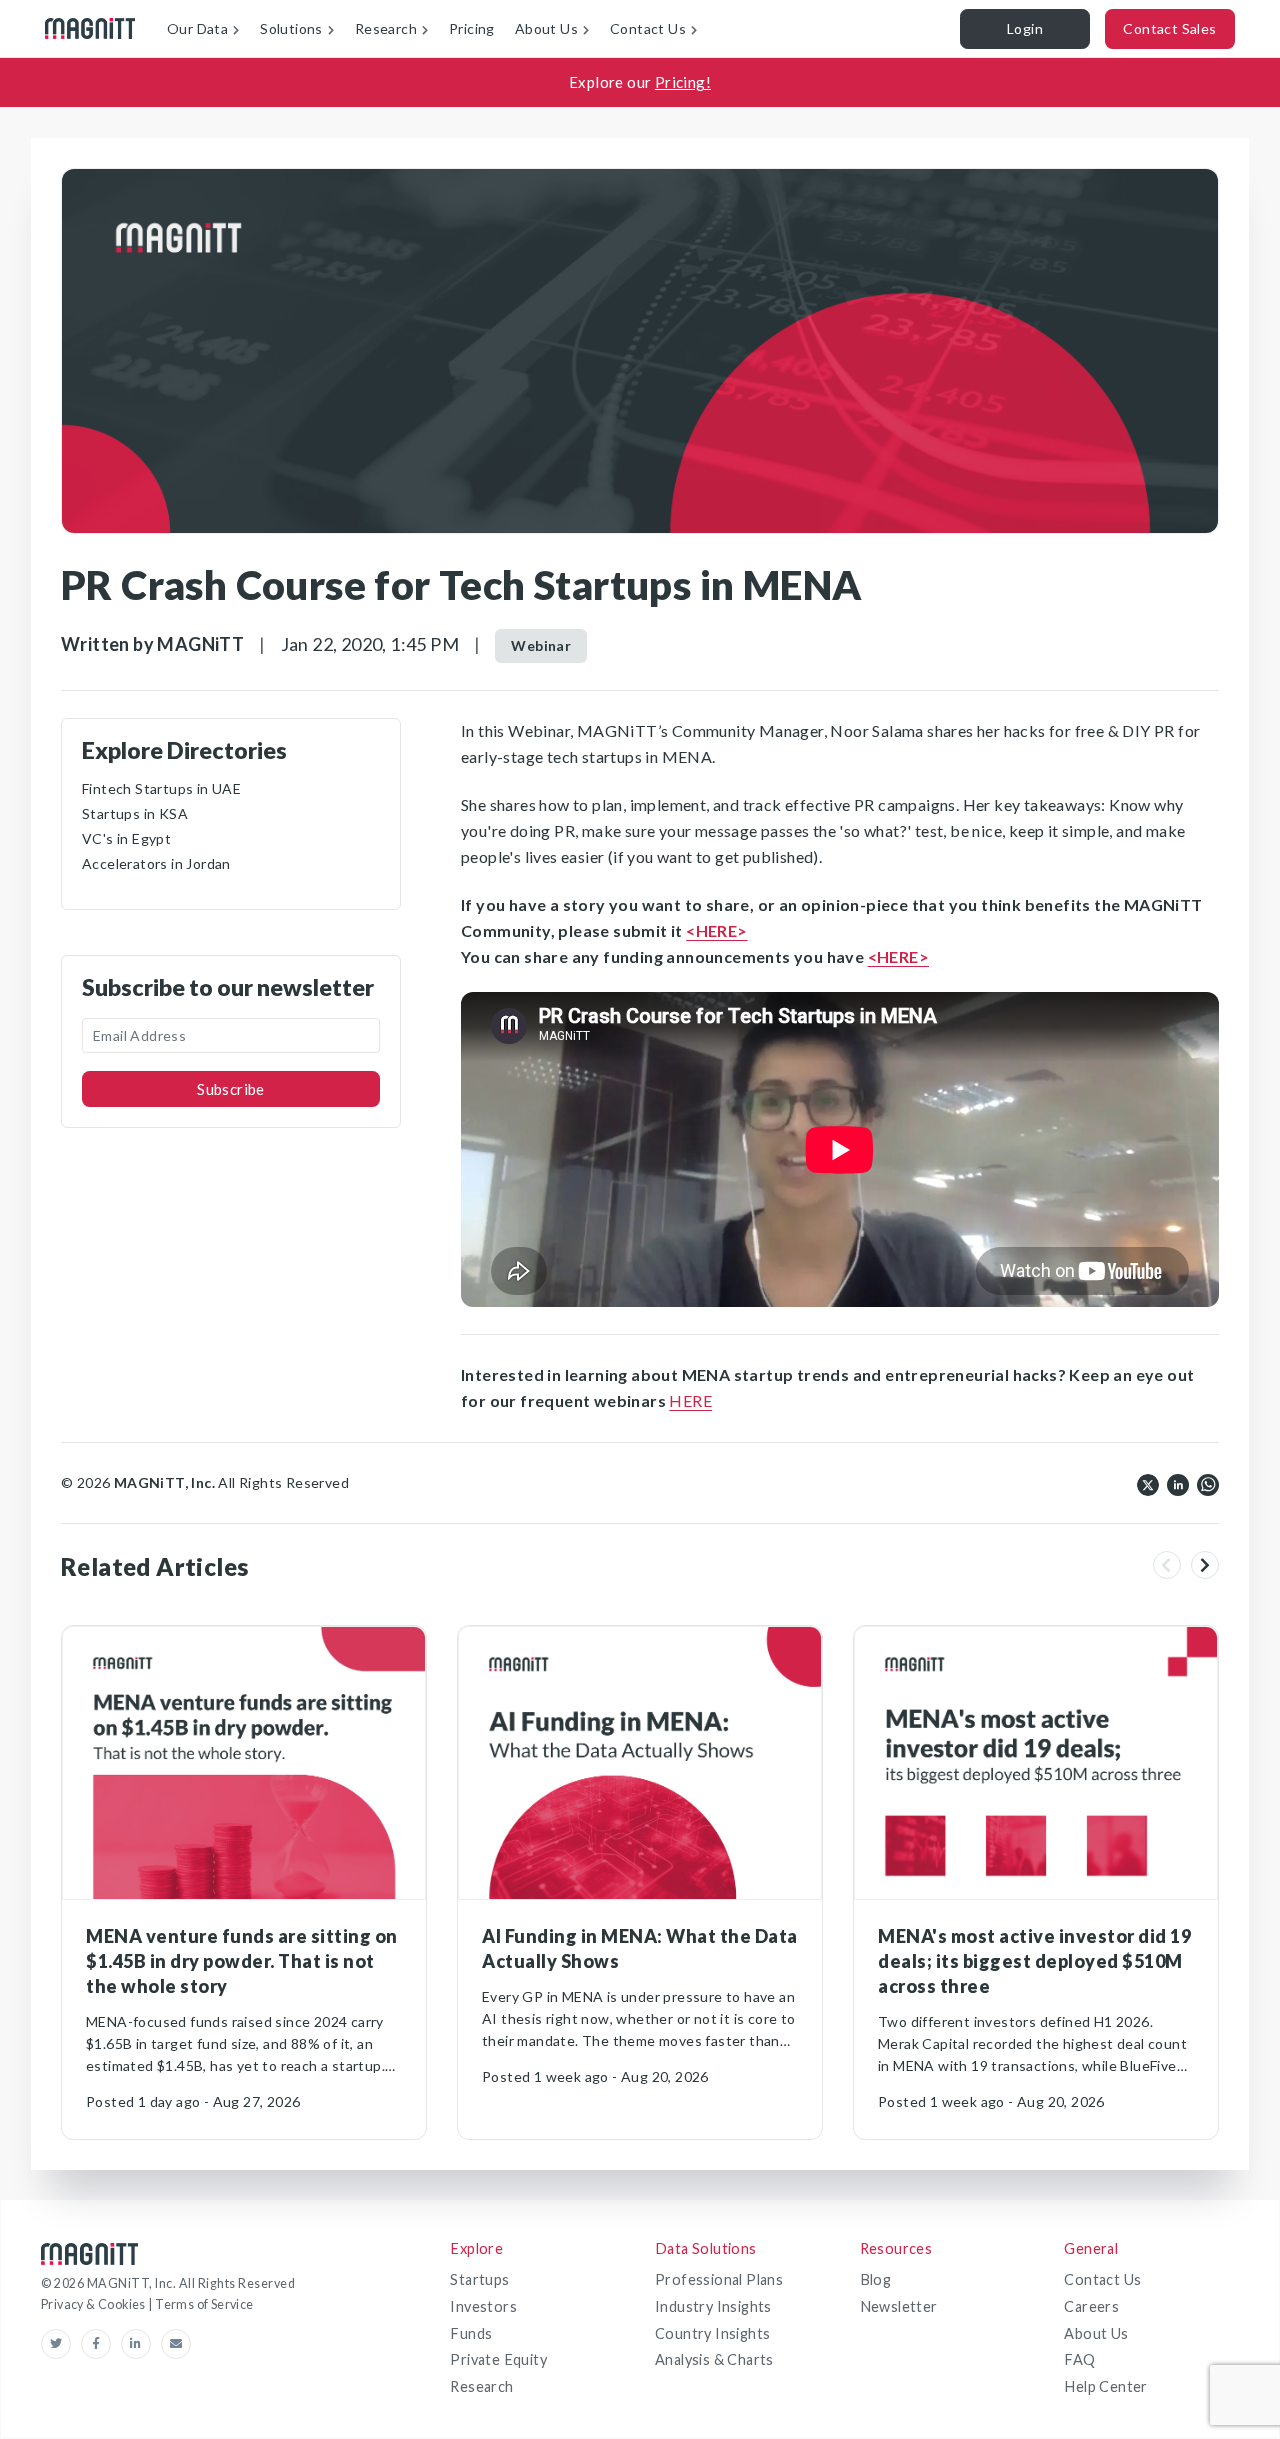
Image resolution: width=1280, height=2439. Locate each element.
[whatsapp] (1208, 1483)
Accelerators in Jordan (156, 863)
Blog (876, 2279)
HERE (690, 1400)
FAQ (1079, 2359)
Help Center (1105, 2386)
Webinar (541, 645)
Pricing (472, 28)
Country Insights (712, 2333)
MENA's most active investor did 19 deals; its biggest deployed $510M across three (1034, 1961)
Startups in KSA (135, 813)
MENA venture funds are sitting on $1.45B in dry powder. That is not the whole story (242, 1961)
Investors (483, 2306)
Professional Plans (719, 2279)
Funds (471, 2333)
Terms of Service (204, 2304)
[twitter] (1148, 1483)
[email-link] (176, 2344)
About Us (1096, 2333)
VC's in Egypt (126, 838)
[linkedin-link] (141, 2344)
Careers (1091, 2306)
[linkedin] (1178, 1483)
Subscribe (231, 1089)
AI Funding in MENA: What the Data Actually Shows (640, 1948)
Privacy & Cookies (94, 2304)
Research (481, 2386)
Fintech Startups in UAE (161, 788)
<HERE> (716, 930)
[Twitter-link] (61, 2344)
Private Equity (498, 2359)
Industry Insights (713, 2306)
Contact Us (1102, 2279)
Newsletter (899, 2306)
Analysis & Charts (714, 2359)
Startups (479, 2279)
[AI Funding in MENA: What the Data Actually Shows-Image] (640, 1763)
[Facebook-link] (101, 2344)
